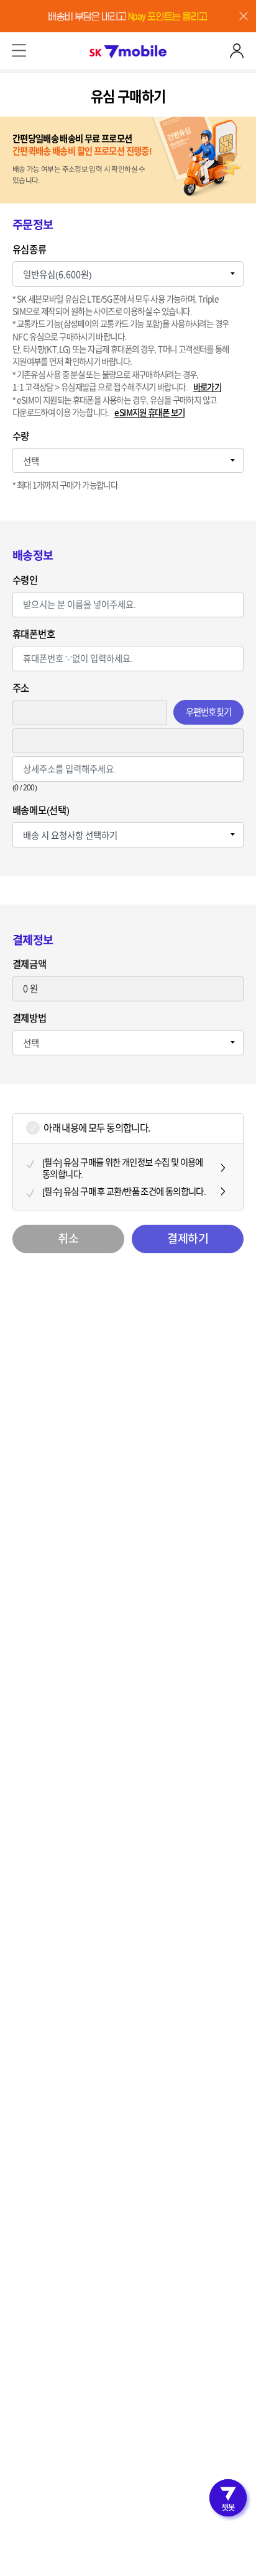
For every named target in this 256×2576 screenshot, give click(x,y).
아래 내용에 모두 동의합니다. (97, 1128)
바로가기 (208, 387)
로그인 (237, 51)
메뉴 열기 (19, 51)
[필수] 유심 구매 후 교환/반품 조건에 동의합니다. (124, 1192)
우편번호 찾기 (208, 712)
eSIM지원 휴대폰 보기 (149, 413)
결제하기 (188, 1238)
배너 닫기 (244, 16)
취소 (68, 1238)
